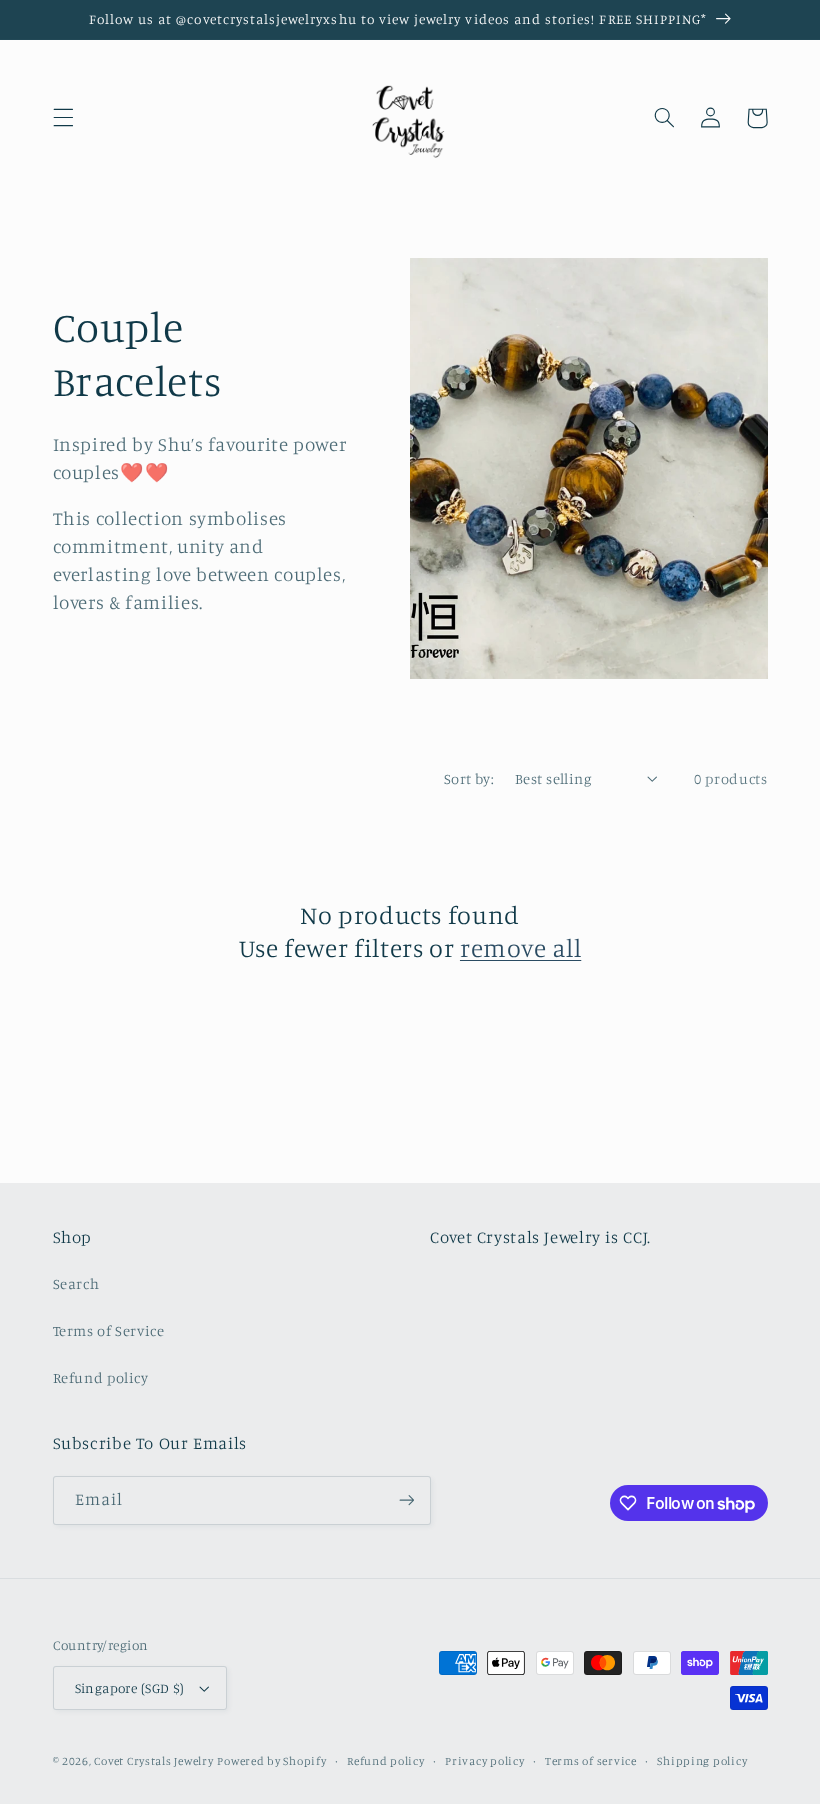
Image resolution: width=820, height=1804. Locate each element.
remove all (520, 947)
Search (76, 1283)
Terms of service (591, 1761)
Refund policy (101, 1377)
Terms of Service (109, 1330)
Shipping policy (702, 1761)
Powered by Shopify (271, 1761)
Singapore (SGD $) (130, 1688)
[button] (63, 118)
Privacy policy (484, 1761)
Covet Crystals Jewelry (153, 1761)
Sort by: (469, 778)
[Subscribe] (406, 1500)
